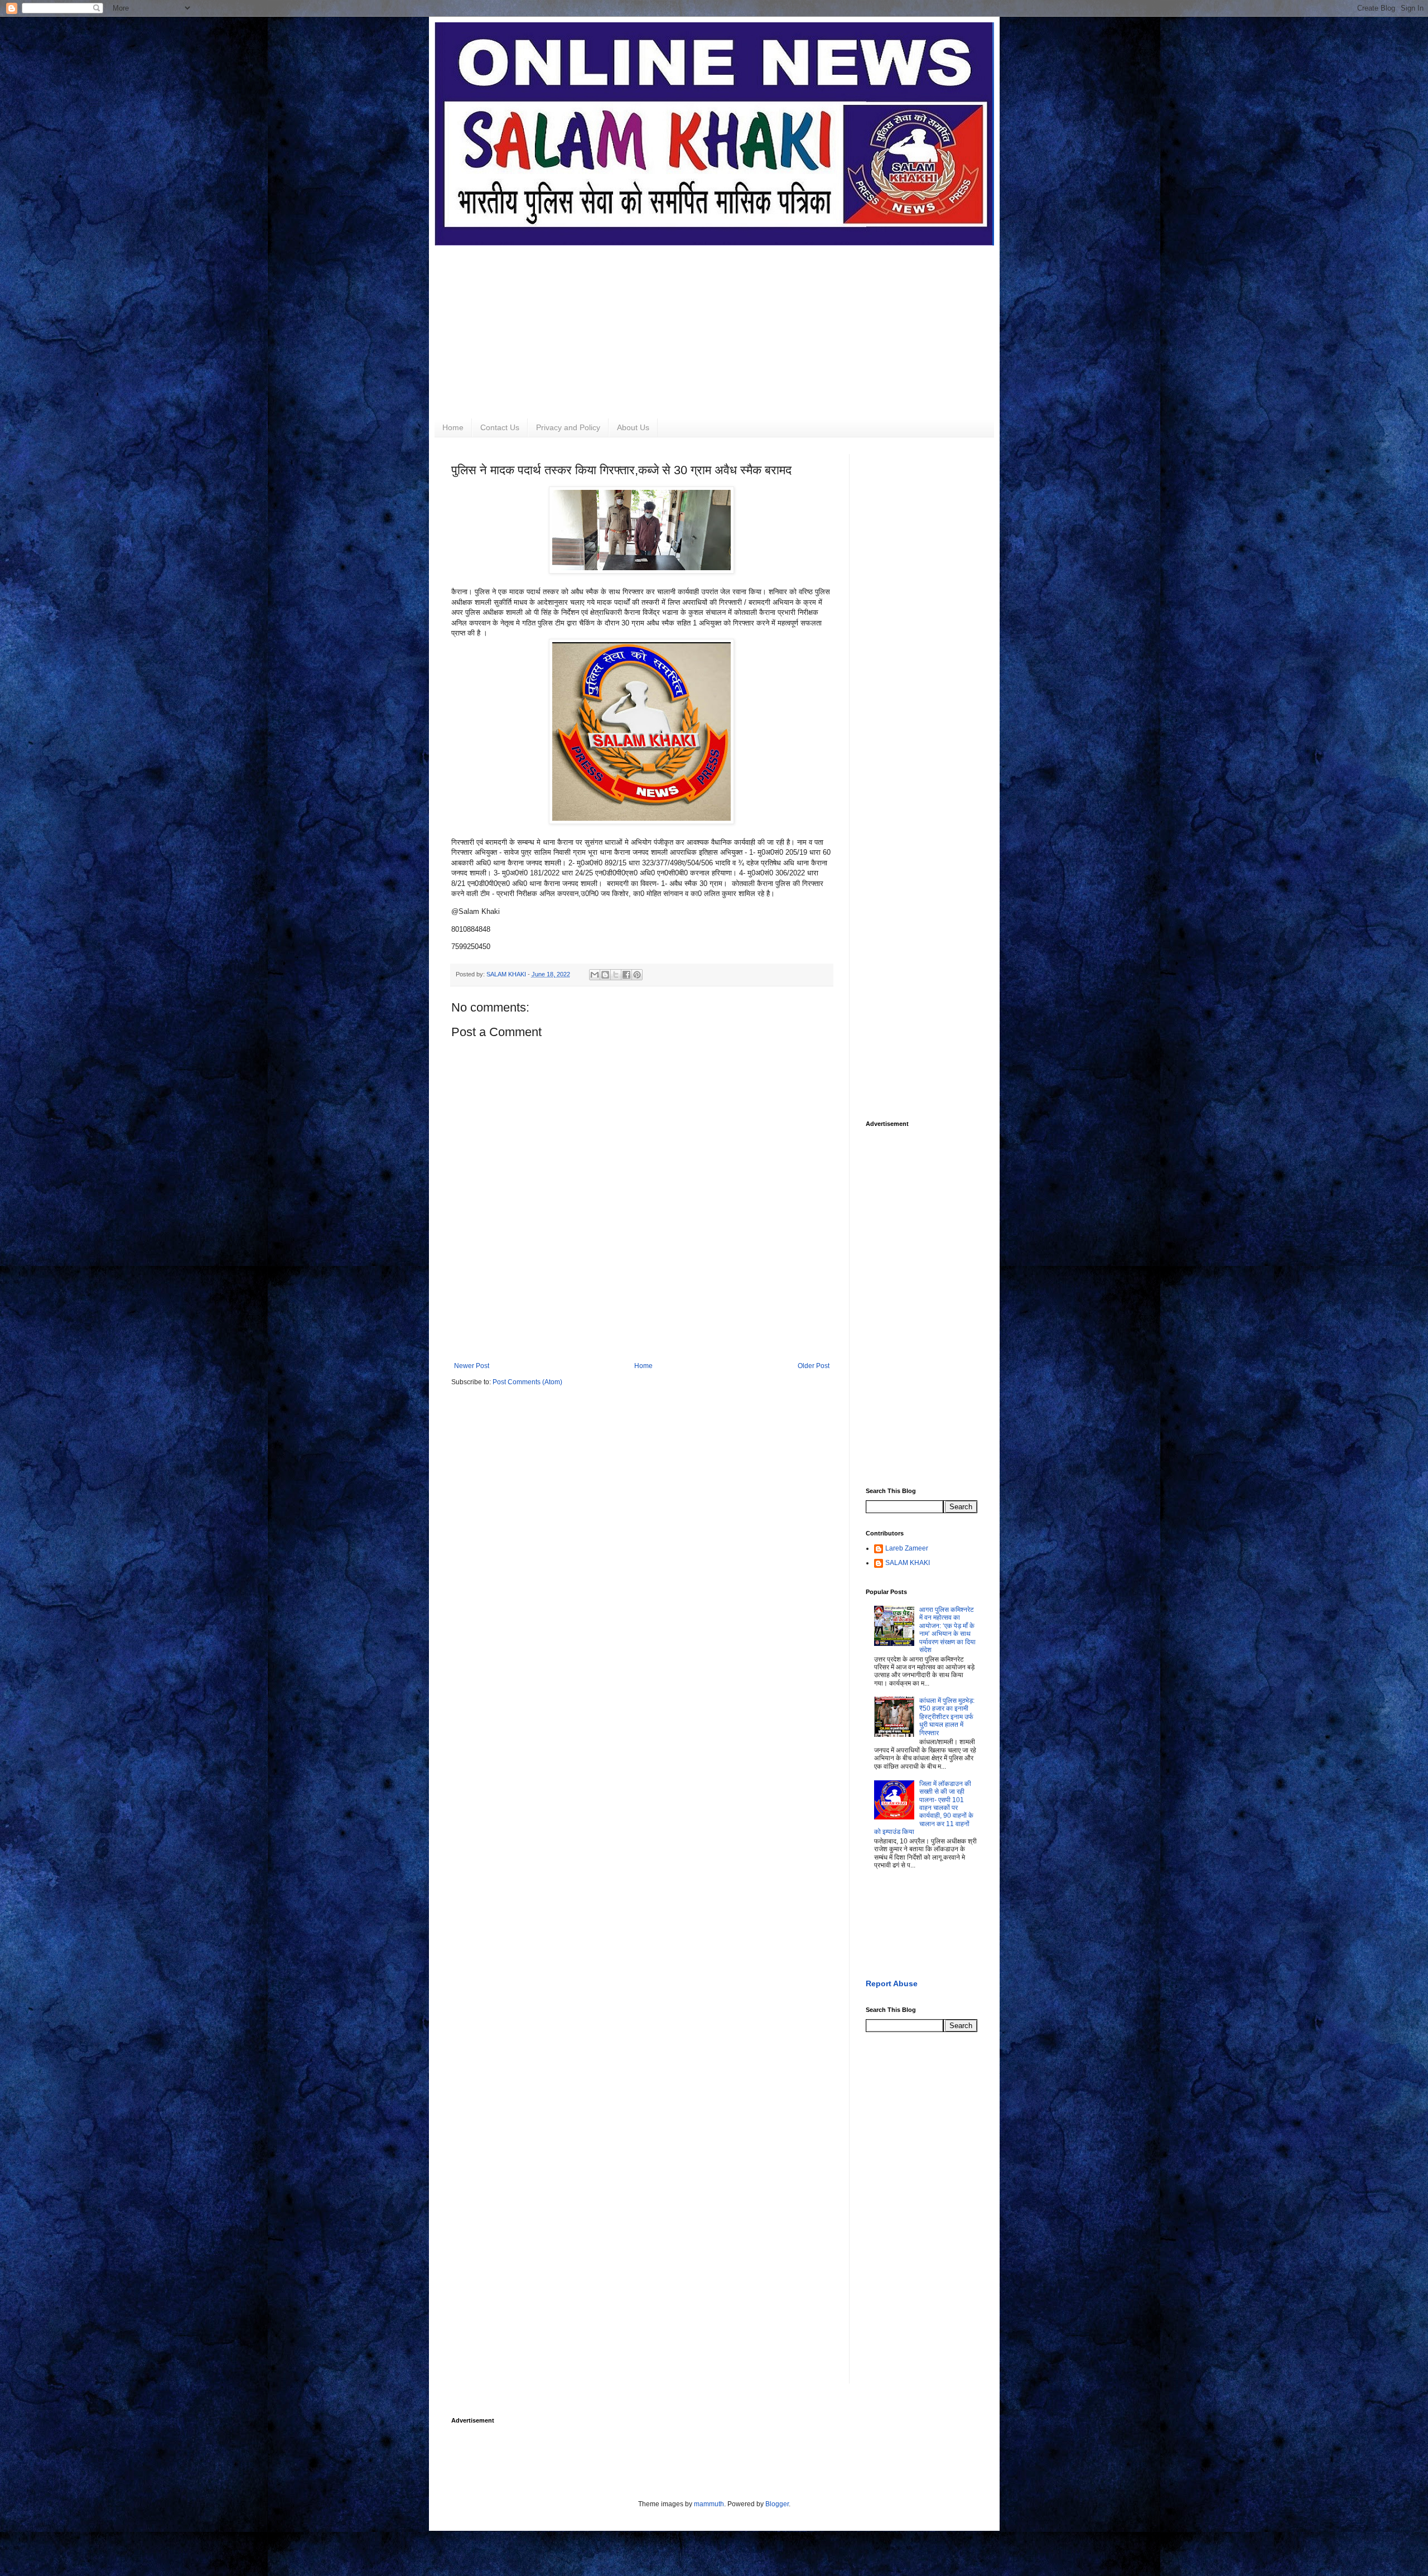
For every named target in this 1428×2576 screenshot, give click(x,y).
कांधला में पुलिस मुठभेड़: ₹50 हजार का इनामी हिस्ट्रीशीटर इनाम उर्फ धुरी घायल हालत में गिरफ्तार (947, 1717)
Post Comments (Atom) (527, 1382)
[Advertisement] (714, 324)
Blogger (777, 2504)
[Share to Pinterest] (637, 975)
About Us (633, 427)
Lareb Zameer (907, 1548)
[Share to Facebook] (626, 975)
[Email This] (595, 975)
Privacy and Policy (568, 427)
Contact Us (500, 427)
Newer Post (472, 1366)
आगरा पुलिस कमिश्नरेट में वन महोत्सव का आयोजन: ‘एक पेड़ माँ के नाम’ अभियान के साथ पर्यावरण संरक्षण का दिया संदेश (947, 1630)
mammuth (709, 2504)
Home (453, 427)
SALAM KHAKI (908, 1563)
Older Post (814, 1366)
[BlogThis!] (605, 975)
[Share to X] (616, 975)
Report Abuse (892, 1983)
